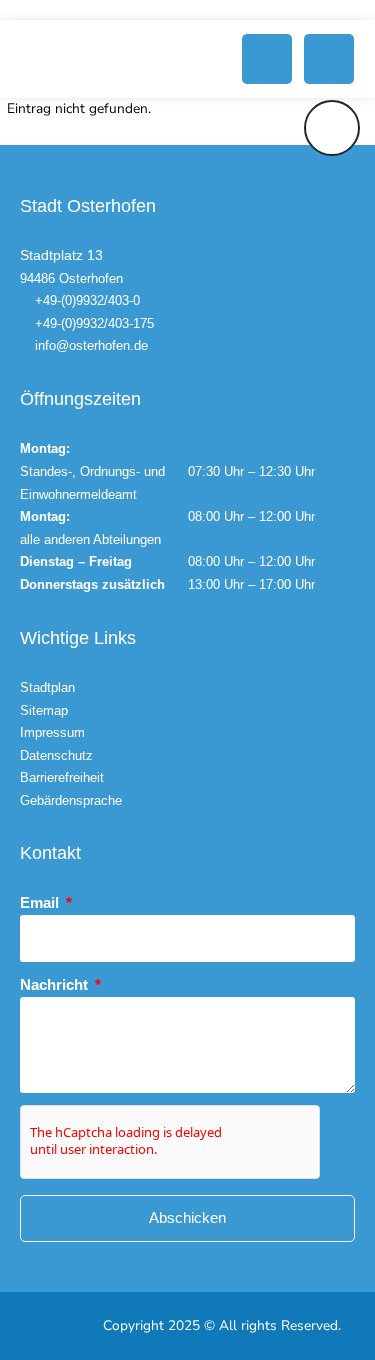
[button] (267, 59)
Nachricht (56, 984)
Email (41, 902)
